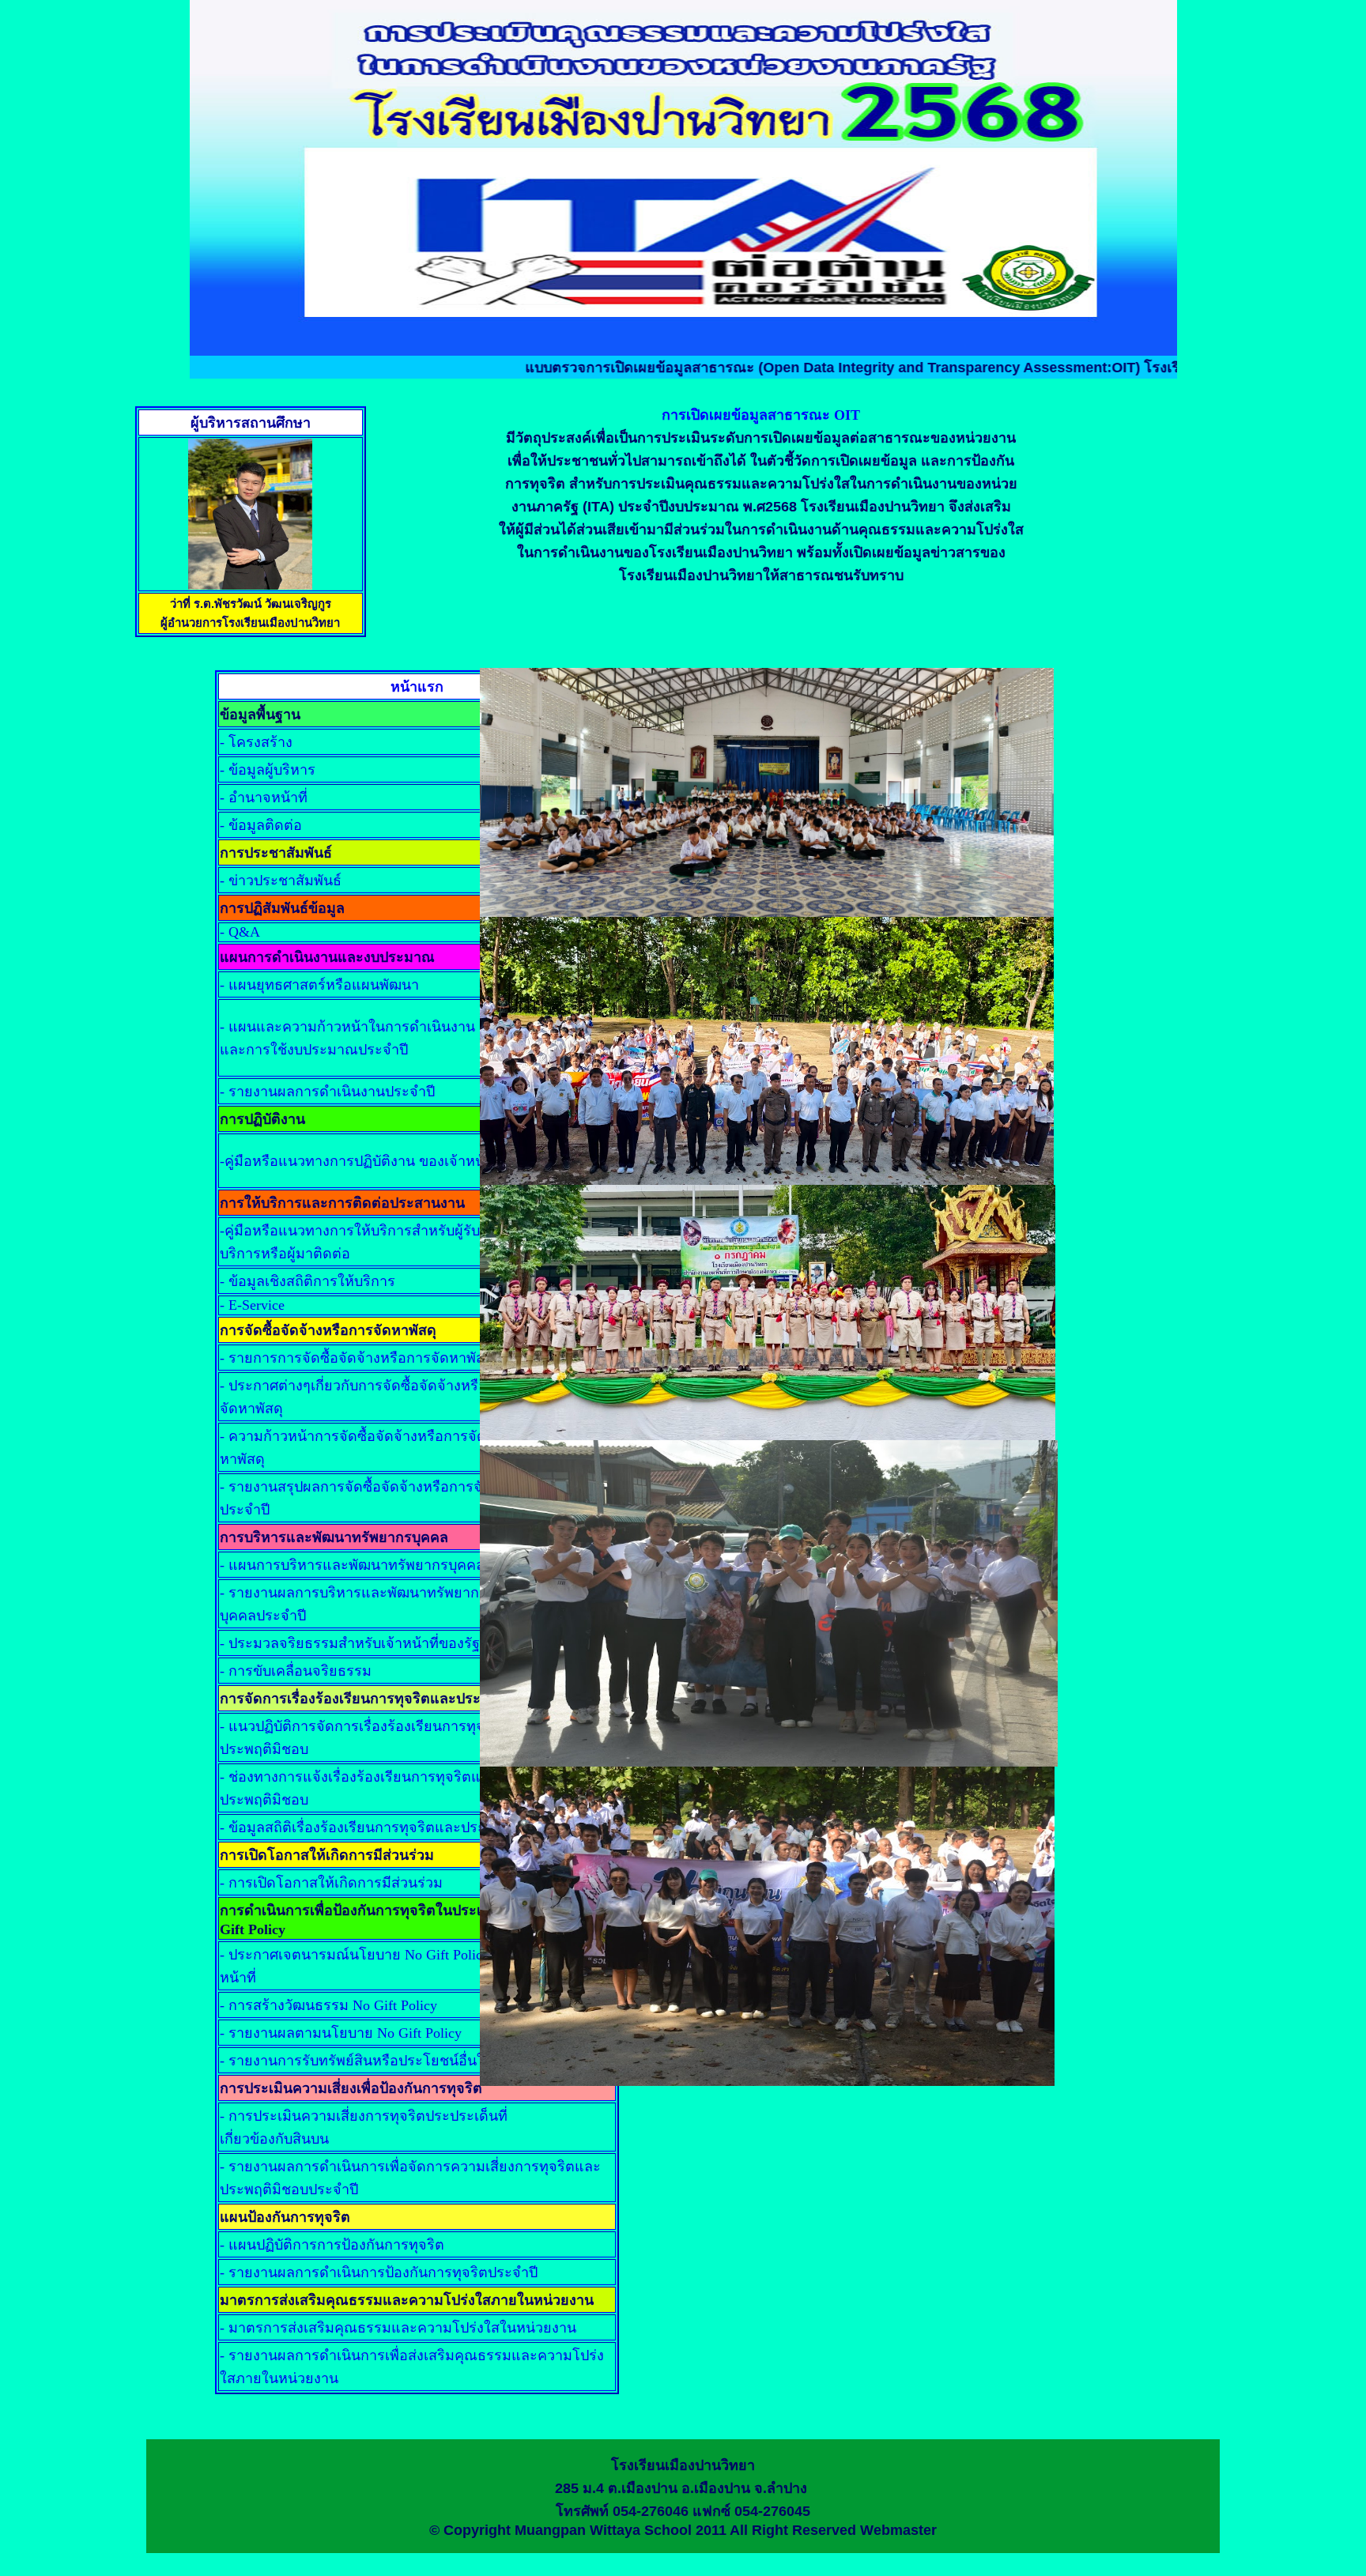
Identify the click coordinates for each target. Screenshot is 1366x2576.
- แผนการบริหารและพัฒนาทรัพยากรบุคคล (352, 1565)
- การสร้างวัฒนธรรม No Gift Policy (328, 2005)
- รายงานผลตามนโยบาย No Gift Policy (341, 2033)
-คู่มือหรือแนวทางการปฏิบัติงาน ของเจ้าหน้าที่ (361, 1161)
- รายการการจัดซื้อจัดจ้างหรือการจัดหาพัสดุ (357, 1358)
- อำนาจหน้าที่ (264, 798)
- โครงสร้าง (256, 742)
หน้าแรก (417, 687)
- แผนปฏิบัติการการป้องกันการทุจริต (332, 2245)
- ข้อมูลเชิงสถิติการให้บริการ (308, 1281)
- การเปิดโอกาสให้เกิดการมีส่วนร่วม (331, 1883)
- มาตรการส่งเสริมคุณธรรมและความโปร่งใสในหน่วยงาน (398, 2328)
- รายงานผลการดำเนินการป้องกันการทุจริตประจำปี (379, 2272)
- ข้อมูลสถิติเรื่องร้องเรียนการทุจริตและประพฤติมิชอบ (385, 1827)
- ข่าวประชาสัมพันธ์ (281, 881)
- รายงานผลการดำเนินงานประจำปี (327, 1092)
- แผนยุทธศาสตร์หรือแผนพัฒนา (319, 985)
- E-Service (252, 1305)
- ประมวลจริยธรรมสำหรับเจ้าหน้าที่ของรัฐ (350, 1643)
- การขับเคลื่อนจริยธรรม (296, 1671)
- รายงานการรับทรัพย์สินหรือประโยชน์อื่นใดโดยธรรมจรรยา (407, 2061)
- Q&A (240, 932)
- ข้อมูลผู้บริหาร (268, 770)
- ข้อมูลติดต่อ (261, 825)
